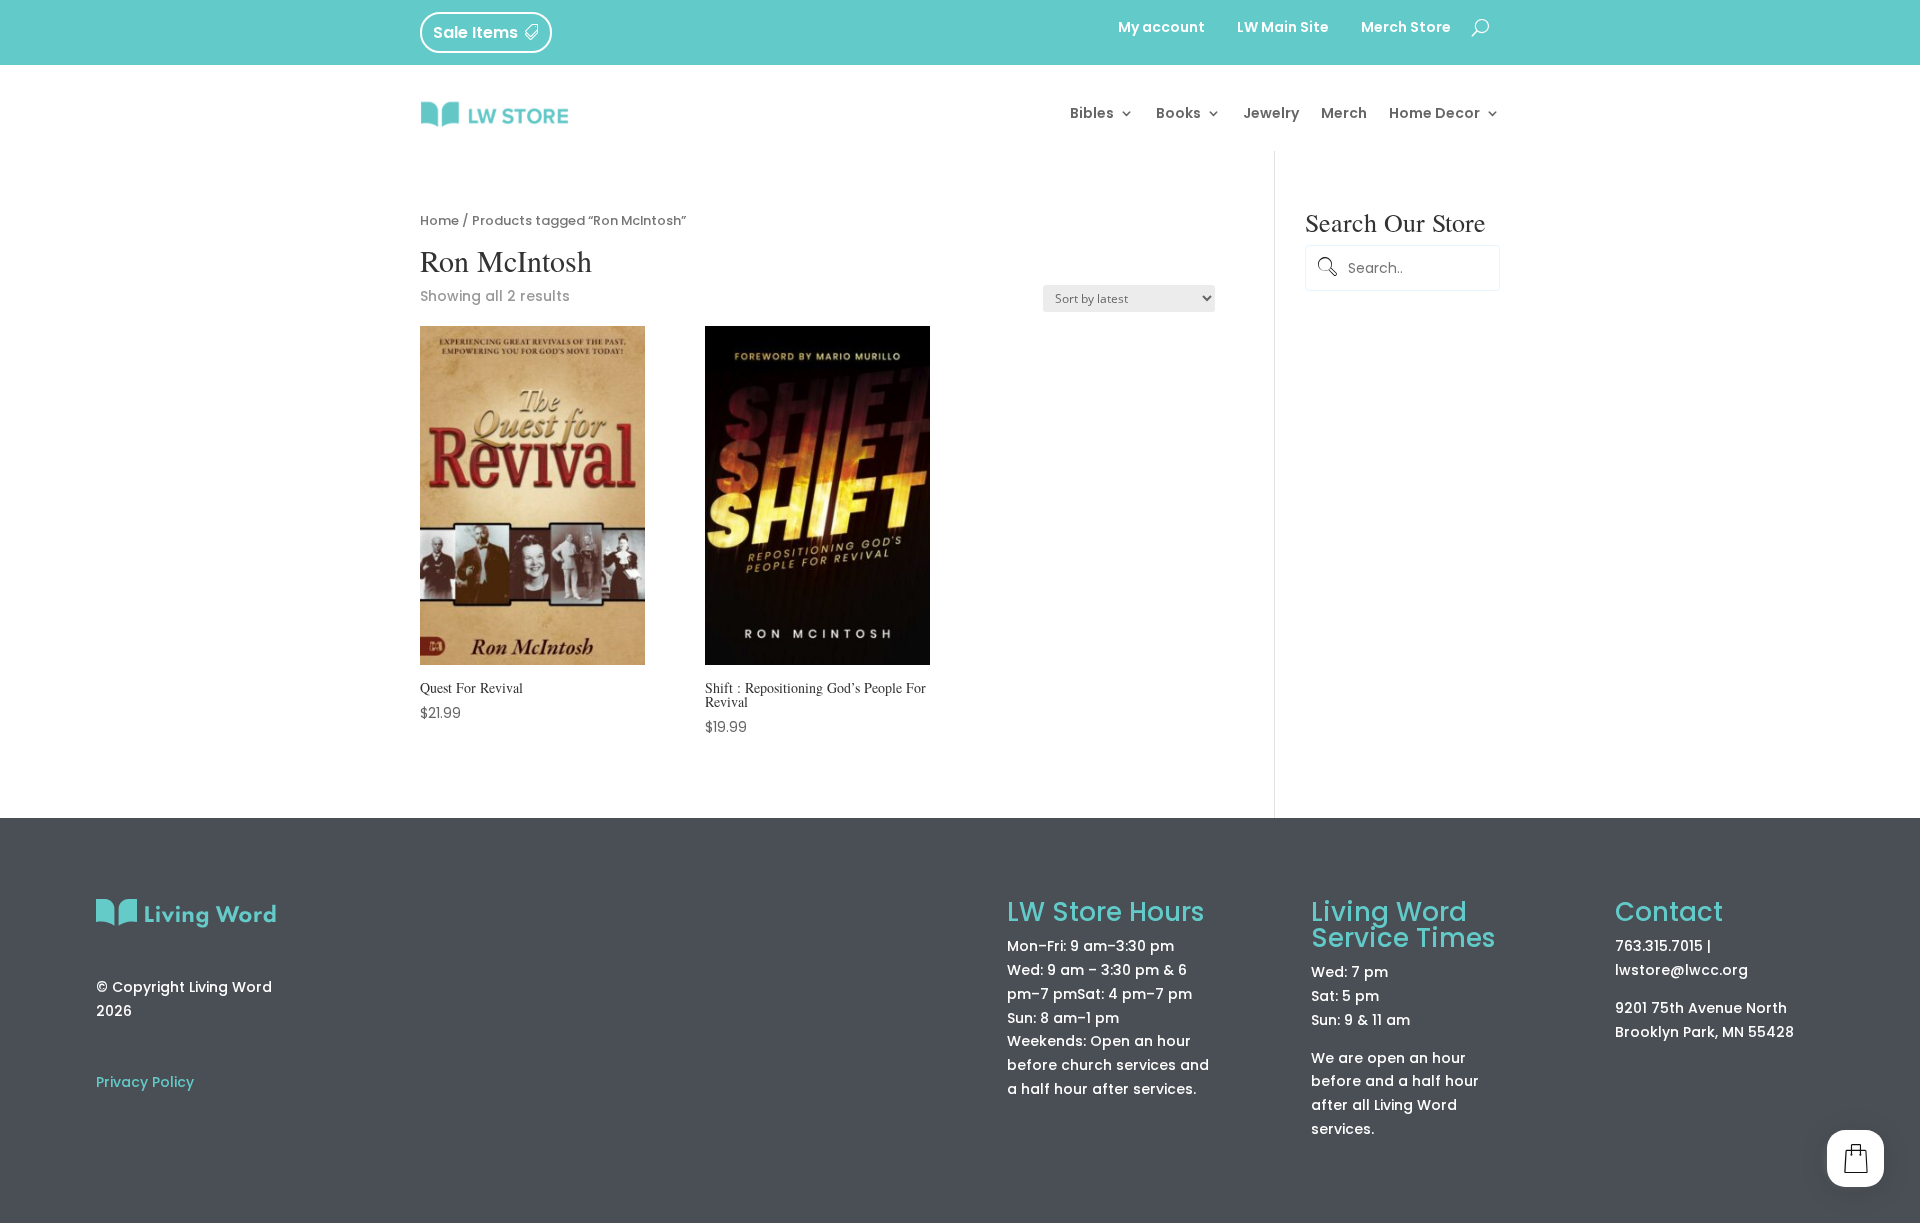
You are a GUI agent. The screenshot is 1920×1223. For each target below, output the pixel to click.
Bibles (1092, 113)
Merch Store (1406, 28)
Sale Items (475, 32)
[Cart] (1855, 1158)
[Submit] (1324, 268)
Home (439, 220)
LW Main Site (1283, 28)
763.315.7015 (1659, 946)
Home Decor (1434, 113)
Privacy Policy (145, 1082)
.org (1733, 970)
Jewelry (1271, 113)
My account (1161, 28)
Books (1178, 113)
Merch (1344, 113)
